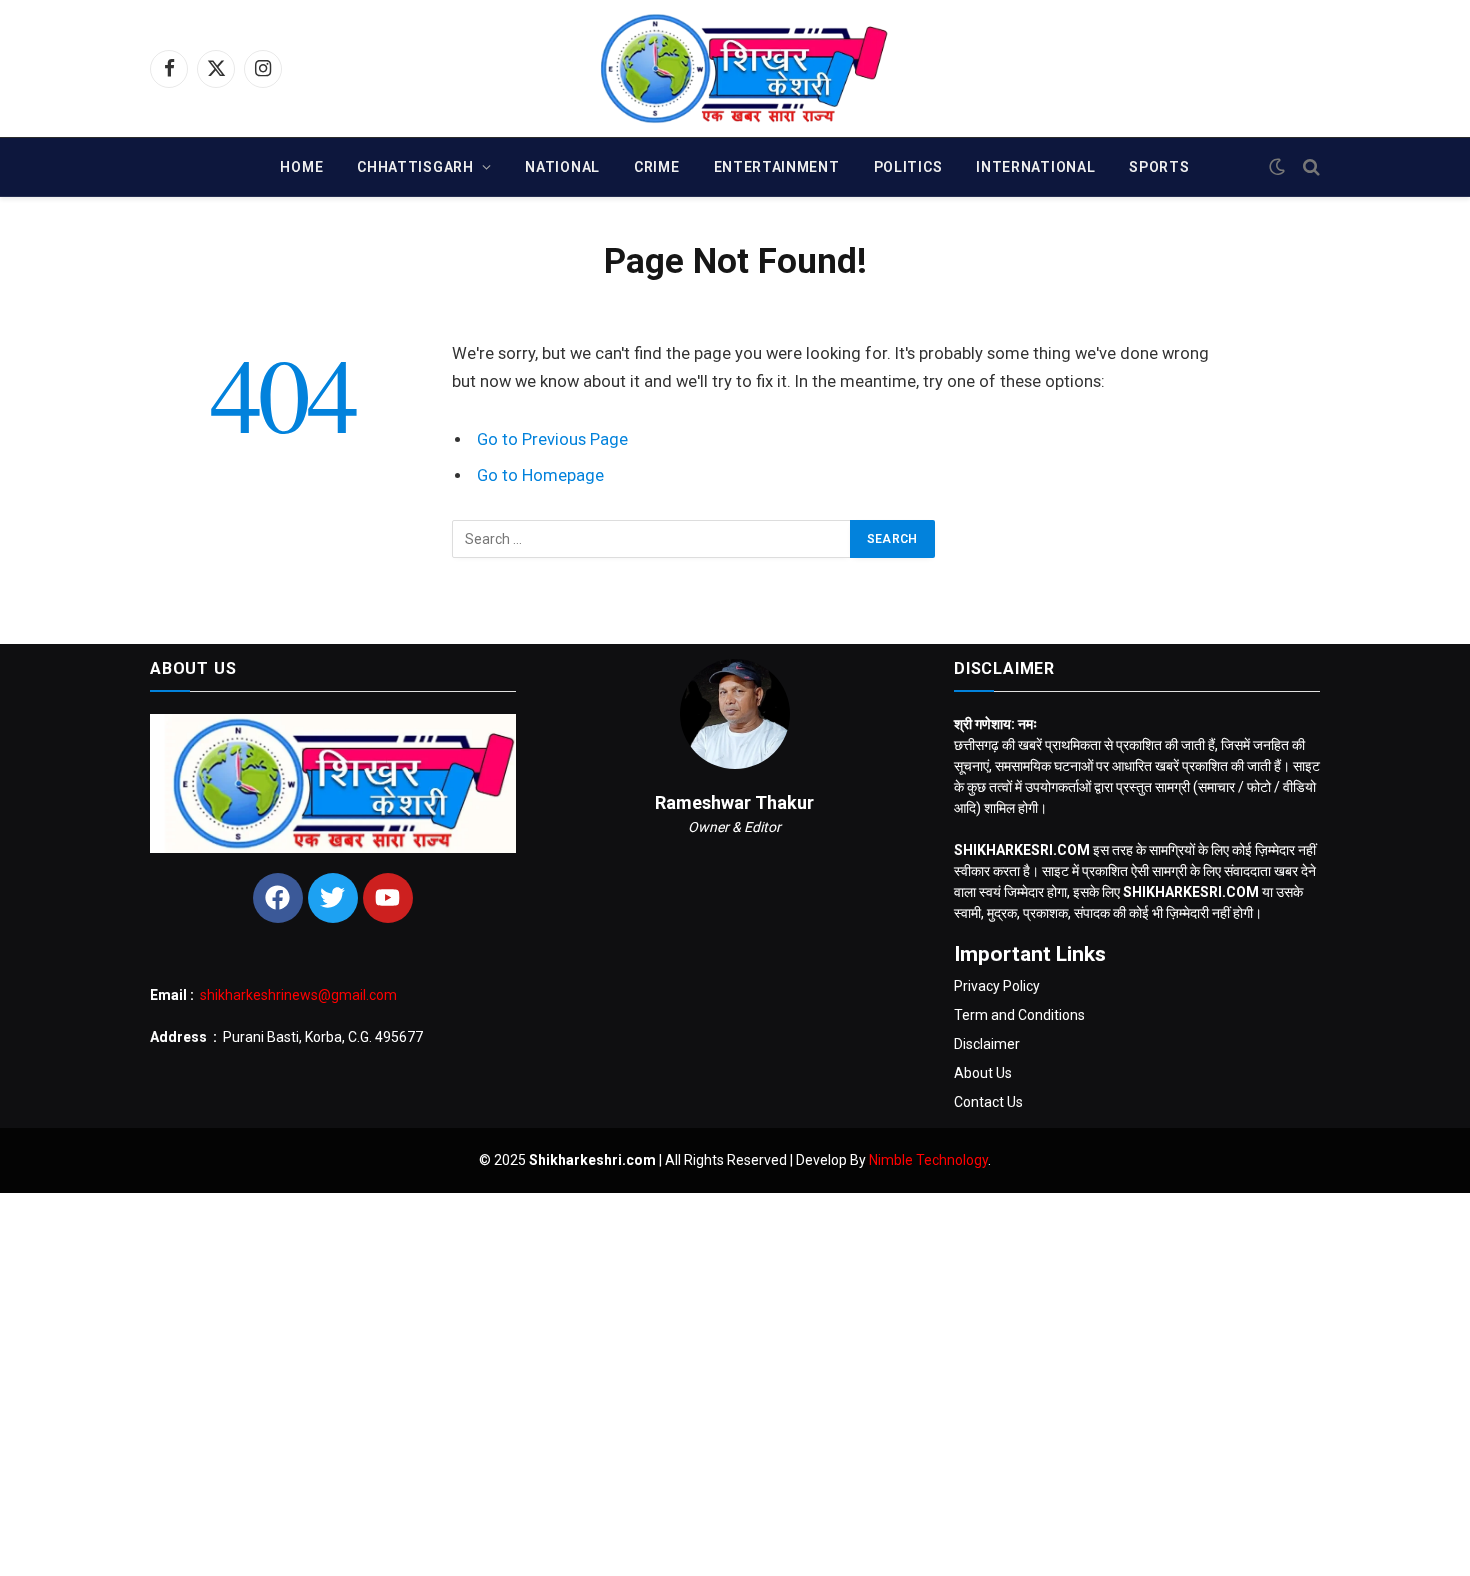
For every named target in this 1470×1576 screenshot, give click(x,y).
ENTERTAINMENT (777, 167)
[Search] (1309, 167)
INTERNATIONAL (1035, 167)
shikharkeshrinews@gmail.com (298, 995)
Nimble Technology (928, 1160)
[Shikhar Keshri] (735, 68)
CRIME (657, 167)
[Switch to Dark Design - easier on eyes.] (1277, 167)
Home (301, 167)
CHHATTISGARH (415, 167)
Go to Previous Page (552, 439)
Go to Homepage (540, 475)
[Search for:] (652, 539)
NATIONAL (562, 167)
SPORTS (1159, 167)
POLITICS (908, 167)
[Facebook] (278, 898)
